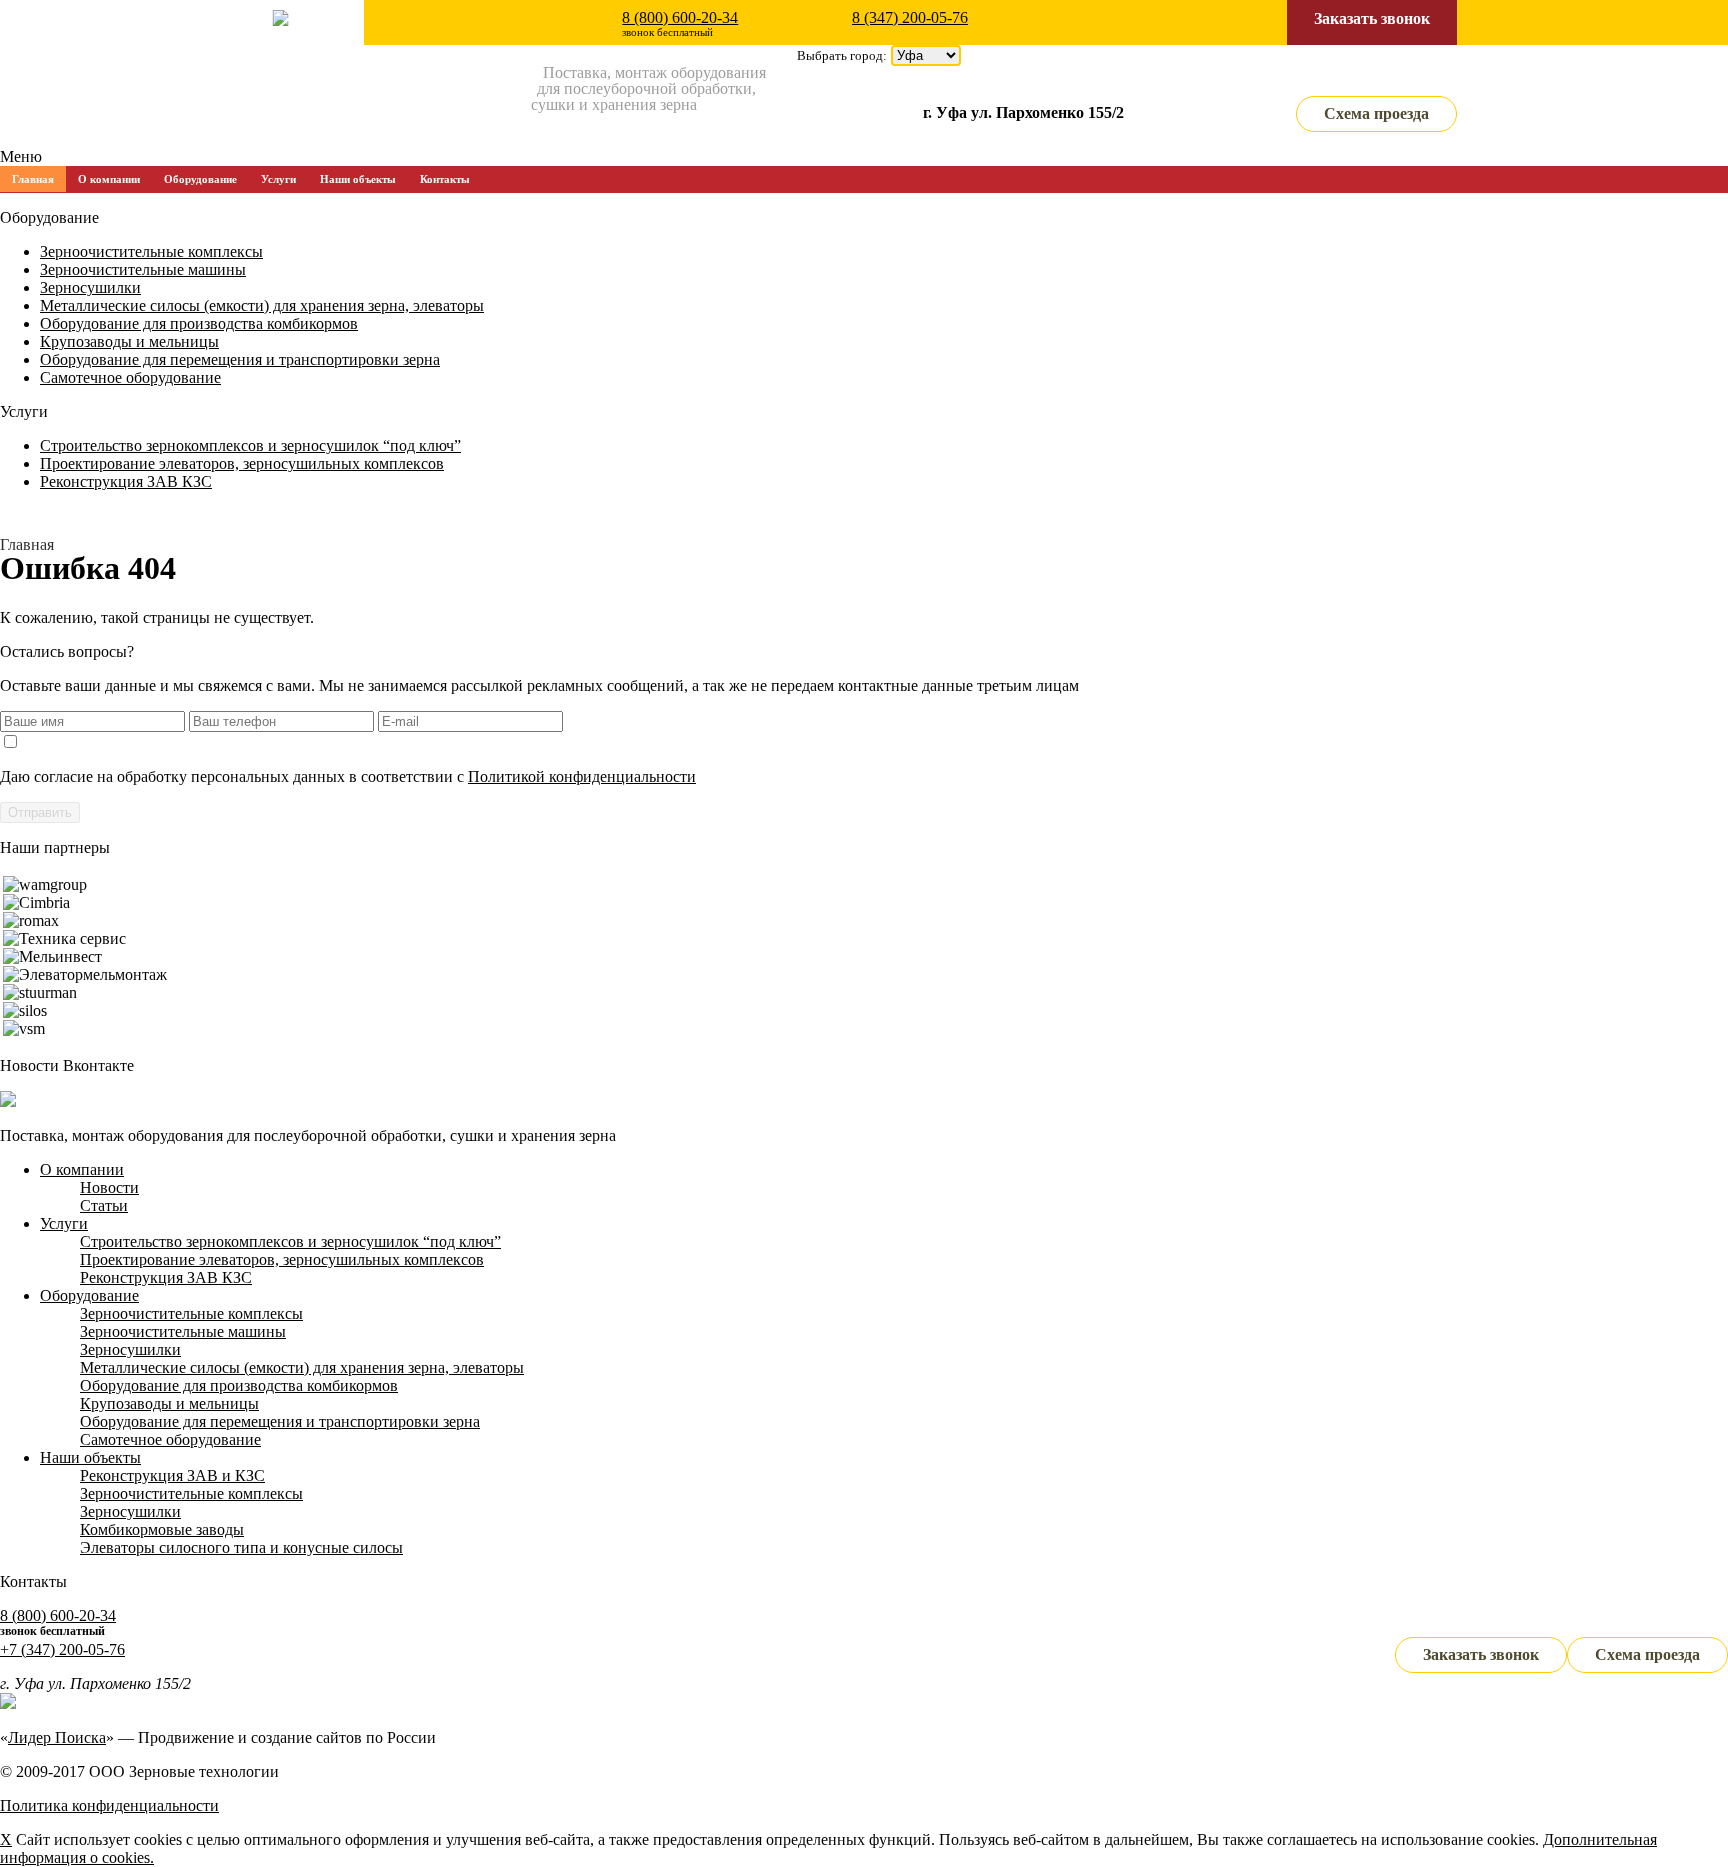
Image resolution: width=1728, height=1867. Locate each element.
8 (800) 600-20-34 (680, 17)
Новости (109, 1187)
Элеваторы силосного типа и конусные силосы (241, 1547)
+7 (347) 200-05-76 (62, 1649)
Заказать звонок (1372, 18)
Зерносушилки (90, 287)
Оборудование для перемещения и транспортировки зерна (240, 359)
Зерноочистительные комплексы (151, 251)
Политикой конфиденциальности (582, 776)
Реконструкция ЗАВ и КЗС (172, 1475)
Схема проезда (1376, 113)
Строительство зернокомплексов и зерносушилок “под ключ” (250, 445)
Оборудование (200, 179)
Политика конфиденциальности (109, 1805)
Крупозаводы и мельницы (129, 341)
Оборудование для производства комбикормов (199, 323)
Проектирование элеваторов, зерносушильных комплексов (242, 463)
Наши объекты (358, 179)
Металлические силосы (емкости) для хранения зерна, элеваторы (262, 305)
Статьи (104, 1205)
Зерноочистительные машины (143, 269)
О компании (109, 179)
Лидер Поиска (57, 1737)
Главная (33, 179)
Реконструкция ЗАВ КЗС (126, 481)
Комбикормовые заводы (162, 1529)
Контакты (445, 179)
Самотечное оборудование (130, 377)
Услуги (278, 179)
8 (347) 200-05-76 (910, 17)
